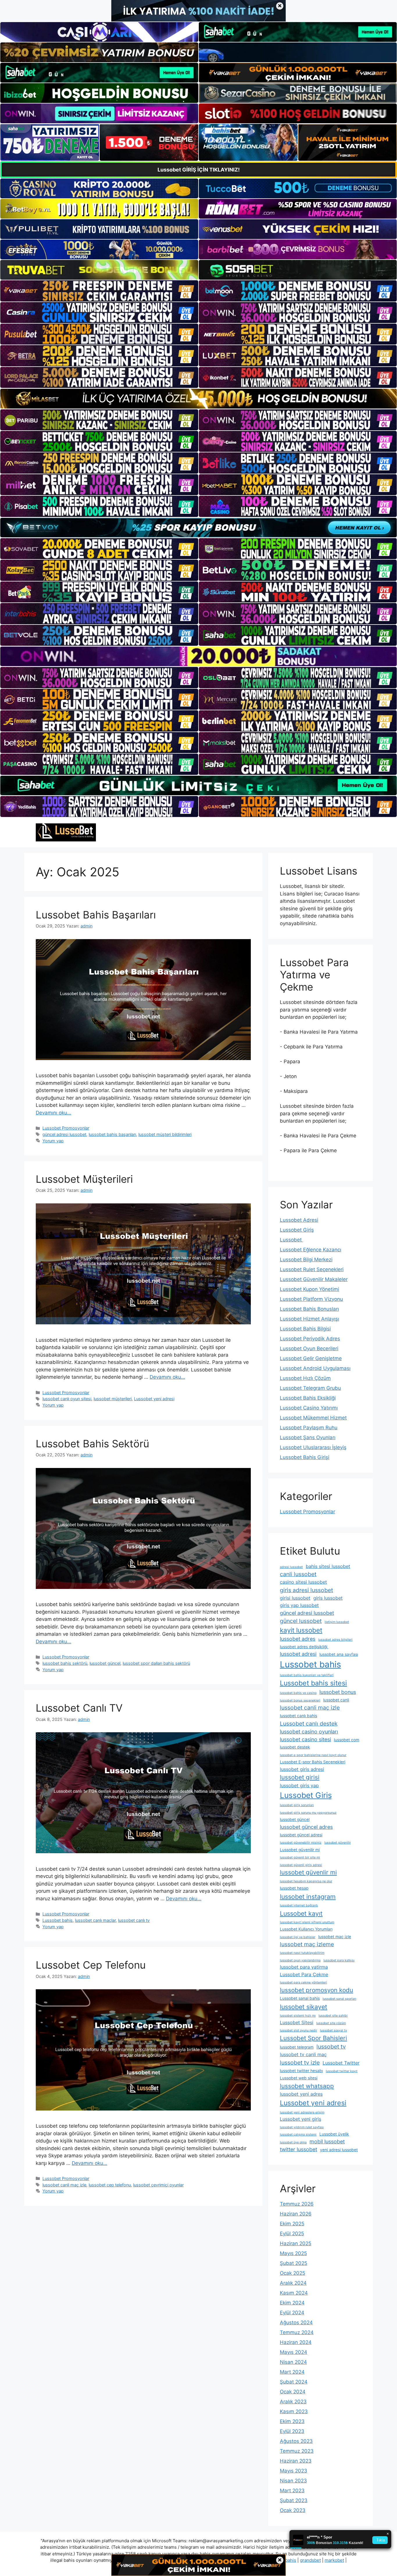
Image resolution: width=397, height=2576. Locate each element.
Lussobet (292, 1240)
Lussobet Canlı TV (79, 1708)
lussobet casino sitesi (305, 1739)
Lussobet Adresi (299, 1220)
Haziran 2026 (296, 2214)
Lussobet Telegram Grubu (310, 1388)
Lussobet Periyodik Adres (310, 1339)
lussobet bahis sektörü (65, 1663)
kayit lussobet (301, 1630)
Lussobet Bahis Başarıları (96, 915)
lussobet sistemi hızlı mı (298, 2016)
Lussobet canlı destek (309, 1724)
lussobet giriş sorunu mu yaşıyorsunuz (308, 1813)
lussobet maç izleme (307, 1944)
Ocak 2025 (293, 2273)
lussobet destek (295, 1747)
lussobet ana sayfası (339, 1654)
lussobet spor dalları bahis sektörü (156, 1663)
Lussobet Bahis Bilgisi (305, 1329)
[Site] (99, 291)
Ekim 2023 (292, 2421)
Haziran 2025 (296, 2243)
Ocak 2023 (293, 2510)
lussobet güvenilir (338, 1843)
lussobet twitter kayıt (342, 2071)
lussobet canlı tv (134, 1920)
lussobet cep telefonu (110, 2185)
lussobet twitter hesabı (301, 2071)
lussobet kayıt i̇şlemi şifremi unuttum (307, 1922)
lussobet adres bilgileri (335, 1640)
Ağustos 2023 (296, 2441)
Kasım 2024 (294, 2293)
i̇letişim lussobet (337, 1622)
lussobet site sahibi (333, 2016)
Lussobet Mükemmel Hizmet (313, 1418)
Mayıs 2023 (294, 2471)
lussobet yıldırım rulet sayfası (302, 2127)
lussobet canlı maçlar (95, 1920)
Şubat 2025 (294, 2263)
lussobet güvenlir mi (308, 1872)
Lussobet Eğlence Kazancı (311, 1250)
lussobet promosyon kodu (316, 1990)
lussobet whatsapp (307, 2086)
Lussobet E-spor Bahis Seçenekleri (313, 1762)
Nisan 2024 (293, 2362)
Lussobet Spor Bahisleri (313, 2038)
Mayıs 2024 (294, 2352)
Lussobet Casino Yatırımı (309, 1408)
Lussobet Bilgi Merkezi (306, 1260)
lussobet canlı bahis (298, 1716)
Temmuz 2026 (297, 2204)
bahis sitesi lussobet (328, 1566)
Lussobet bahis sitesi (313, 1683)
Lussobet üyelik (334, 2134)
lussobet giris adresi (302, 1769)
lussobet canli (336, 1700)
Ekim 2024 (292, 2303)
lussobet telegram (297, 2047)
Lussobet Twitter (341, 2063)
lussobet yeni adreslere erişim (302, 2112)
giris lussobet (328, 1598)
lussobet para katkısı (339, 1960)
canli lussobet (298, 1574)
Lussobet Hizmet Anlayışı (310, 1319)
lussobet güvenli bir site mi (300, 1857)
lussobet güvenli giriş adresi (301, 1865)
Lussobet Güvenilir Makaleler (314, 1279)
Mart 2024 (292, 2372)
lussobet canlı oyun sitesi (67, 1399)
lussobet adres (298, 1639)
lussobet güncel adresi (301, 1835)
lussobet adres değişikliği (304, 1647)
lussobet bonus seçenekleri (300, 1700)
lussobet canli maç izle (64, 2185)
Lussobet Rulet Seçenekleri (312, 1269)
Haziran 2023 (296, 2461)
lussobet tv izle (300, 2063)
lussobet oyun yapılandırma (300, 1960)
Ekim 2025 (292, 2224)
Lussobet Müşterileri (84, 1179)
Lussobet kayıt (301, 1913)
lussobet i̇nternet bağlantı (299, 1905)
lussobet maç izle (335, 1937)
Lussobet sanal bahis (300, 1998)
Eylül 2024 (292, 2313)
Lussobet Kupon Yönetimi (310, 1289)
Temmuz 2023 (297, 2451)
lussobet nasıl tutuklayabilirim (302, 1953)
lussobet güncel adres (306, 1827)
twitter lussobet (298, 2149)
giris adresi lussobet (306, 1590)
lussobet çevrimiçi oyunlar (158, 2185)
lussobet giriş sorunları (297, 1805)
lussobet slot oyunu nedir (298, 2030)
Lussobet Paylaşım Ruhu (309, 1428)
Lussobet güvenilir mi (300, 1850)
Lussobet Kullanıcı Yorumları (306, 1929)
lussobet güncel (105, 1663)
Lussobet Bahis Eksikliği (308, 1398)
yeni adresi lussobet (339, 2150)
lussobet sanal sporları (339, 1999)
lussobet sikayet (304, 2007)
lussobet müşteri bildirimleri (165, 1134)
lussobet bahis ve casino (298, 1693)
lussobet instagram (308, 1897)
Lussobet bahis (58, 1920)
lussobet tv (331, 2047)
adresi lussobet (291, 1567)
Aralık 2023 (293, 2402)
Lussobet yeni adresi (154, 1399)
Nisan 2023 (293, 2481)
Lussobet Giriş (297, 1230)
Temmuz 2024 (297, 2332)
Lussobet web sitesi (299, 2078)
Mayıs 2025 (293, 2253)
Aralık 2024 (293, 2283)
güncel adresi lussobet (64, 1134)
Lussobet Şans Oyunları (308, 1437)
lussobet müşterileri (113, 1399)
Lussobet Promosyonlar (66, 1128)
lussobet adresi (298, 1654)
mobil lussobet (327, 2141)
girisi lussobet (295, 1598)
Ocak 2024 (293, 2392)
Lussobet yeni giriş (301, 2119)
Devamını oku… (53, 1113)
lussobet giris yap (299, 1785)
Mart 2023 (292, 2491)
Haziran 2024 (296, 2342)
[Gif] (199, 398)
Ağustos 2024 (296, 2322)
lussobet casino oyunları (309, 1732)
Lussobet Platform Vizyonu (311, 1299)
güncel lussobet (301, 1621)
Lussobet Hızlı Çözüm (305, 1378)
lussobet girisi (300, 1777)
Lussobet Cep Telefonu (91, 1965)
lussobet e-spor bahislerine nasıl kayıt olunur (313, 1755)
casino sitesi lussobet (303, 1582)
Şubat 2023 (294, 2500)
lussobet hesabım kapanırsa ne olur (306, 1881)
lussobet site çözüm (331, 2023)
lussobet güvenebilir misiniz (301, 1843)
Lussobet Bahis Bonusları (309, 1309)
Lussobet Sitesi (297, 2022)
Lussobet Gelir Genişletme (311, 1358)
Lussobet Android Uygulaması (315, 1368)
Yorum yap (53, 1141)
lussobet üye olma (293, 2142)
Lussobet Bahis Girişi (305, 1457)
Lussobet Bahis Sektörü (92, 1444)
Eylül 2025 (292, 2234)
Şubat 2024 (294, 2382)
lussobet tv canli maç (303, 2054)
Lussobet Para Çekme (304, 1974)
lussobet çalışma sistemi (298, 2135)
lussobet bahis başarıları (112, 1134)
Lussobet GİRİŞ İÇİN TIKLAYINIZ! (199, 170)
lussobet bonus (338, 1692)
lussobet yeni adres (301, 2094)
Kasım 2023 (294, 2411)
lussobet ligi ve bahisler (298, 1937)
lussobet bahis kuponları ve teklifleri (307, 1675)
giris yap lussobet (299, 1605)
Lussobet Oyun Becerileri (309, 1348)
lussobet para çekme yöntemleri (303, 1982)
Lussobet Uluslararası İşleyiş (313, 1447)
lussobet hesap (294, 1888)
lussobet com (347, 1740)
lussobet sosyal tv (333, 2030)
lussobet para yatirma (304, 1967)
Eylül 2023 (292, 2431)
